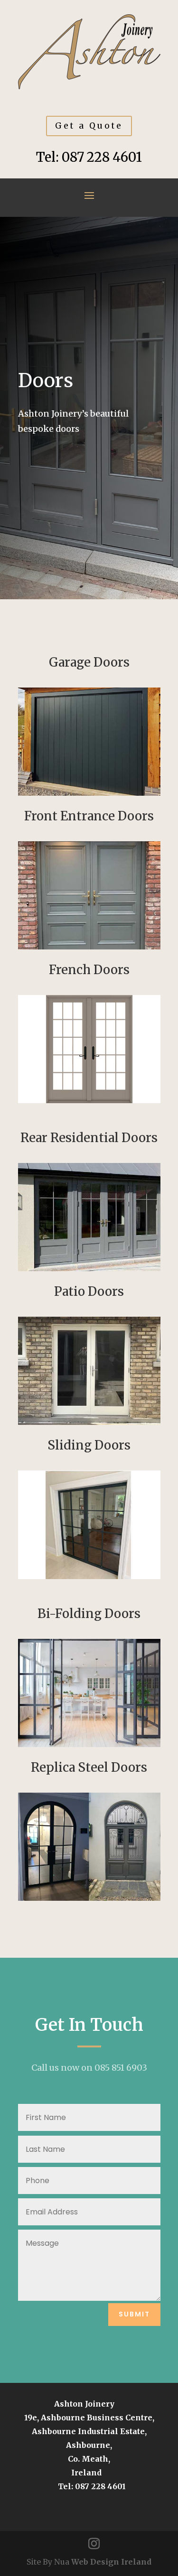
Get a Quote (89, 126)
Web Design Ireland (111, 2562)
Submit (134, 2314)
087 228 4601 (102, 157)
